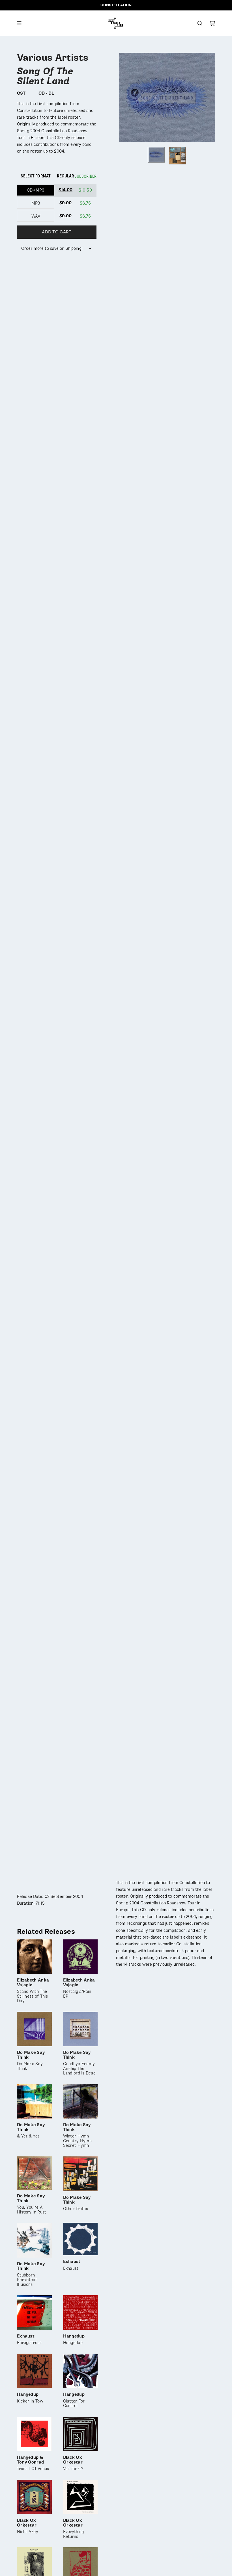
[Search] (200, 23)
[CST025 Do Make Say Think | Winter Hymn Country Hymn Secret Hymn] (80, 2101)
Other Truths (77, 2203)
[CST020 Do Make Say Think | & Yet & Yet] (34, 2101)
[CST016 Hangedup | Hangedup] (80, 2313)
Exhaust (72, 2265)
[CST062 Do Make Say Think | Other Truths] (80, 2174)
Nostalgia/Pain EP (79, 1988)
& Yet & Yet (31, 2131)
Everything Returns (74, 2529)
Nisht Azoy (28, 2526)
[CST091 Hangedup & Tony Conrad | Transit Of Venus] (34, 2434)
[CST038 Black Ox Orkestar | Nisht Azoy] (34, 2497)
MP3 (36, 203)
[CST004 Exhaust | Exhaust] (80, 2239)
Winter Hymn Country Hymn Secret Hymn (78, 2135)
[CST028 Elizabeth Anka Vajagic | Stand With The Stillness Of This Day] (34, 1957)
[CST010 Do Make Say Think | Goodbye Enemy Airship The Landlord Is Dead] (80, 2029)
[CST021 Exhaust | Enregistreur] (34, 2313)
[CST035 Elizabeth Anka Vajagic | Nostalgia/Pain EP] (80, 1957)
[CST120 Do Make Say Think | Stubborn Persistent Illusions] (34, 2240)
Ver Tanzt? (73, 2463)
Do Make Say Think (31, 2061)
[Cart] (212, 23)
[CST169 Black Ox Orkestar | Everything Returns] (80, 2497)
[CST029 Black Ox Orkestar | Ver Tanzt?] (80, 2434)
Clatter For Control (74, 2400)
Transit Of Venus (33, 2463)
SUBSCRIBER (85, 176)
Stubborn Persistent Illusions (31, 2274)
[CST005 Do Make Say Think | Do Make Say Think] (34, 2029)
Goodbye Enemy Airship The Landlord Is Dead (80, 2063)
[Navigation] (19, 23)
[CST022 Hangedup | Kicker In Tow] (34, 2371)
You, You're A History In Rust (32, 2204)
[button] (124, 97)
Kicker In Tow (30, 2398)
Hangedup (74, 2340)
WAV (36, 216)
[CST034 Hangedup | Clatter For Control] (80, 2371)
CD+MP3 (36, 190)
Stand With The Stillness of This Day (33, 1991)
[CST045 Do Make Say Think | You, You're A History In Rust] (34, 2173)
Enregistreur (29, 2340)
